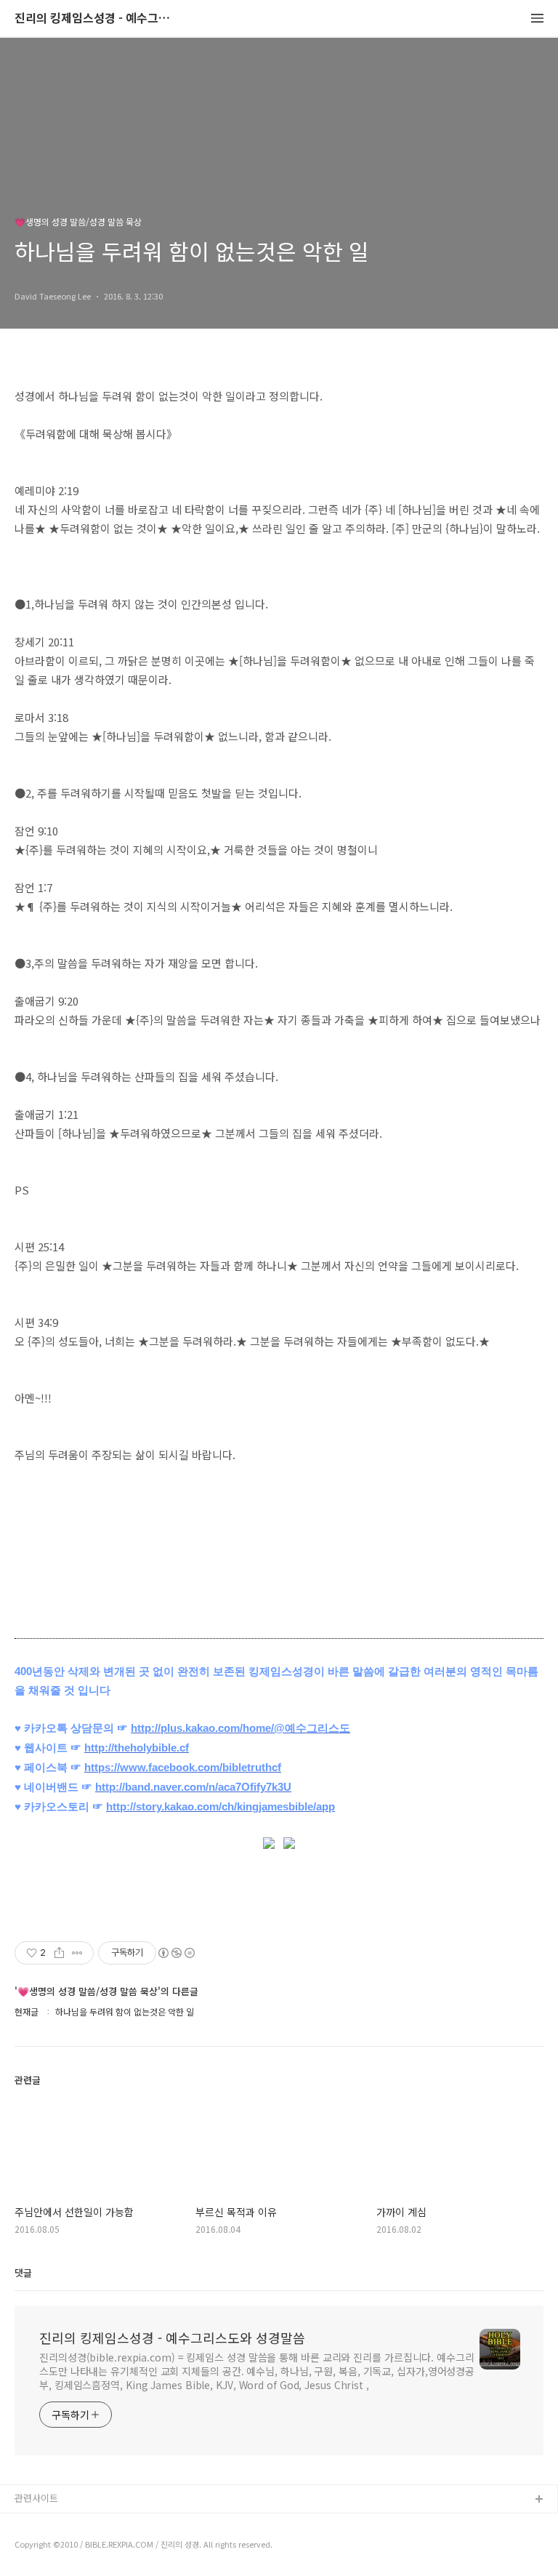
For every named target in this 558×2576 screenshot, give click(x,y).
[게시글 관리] (77, 1953)
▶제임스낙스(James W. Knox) (78, 2547)
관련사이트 (36, 2498)
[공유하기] (59, 1953)
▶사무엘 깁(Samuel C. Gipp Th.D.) (88, 2523)
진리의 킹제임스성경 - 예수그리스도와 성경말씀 (94, 19)
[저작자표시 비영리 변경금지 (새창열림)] (176, 1953)
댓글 (23, 2272)
